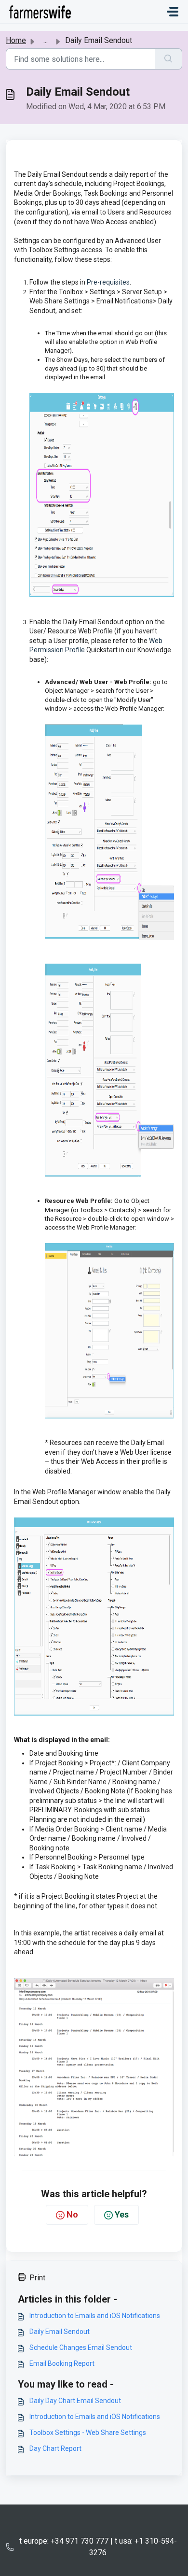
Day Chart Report (55, 2448)
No (72, 2214)
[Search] (168, 59)
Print (37, 2278)
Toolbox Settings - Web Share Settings (88, 2433)
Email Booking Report (62, 2363)
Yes (122, 2214)
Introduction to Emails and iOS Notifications (95, 2316)
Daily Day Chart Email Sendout (75, 2401)
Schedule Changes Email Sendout (81, 2347)
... (46, 40)
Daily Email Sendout (60, 2332)
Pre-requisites (108, 282)
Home (16, 40)
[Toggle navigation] (173, 12)
